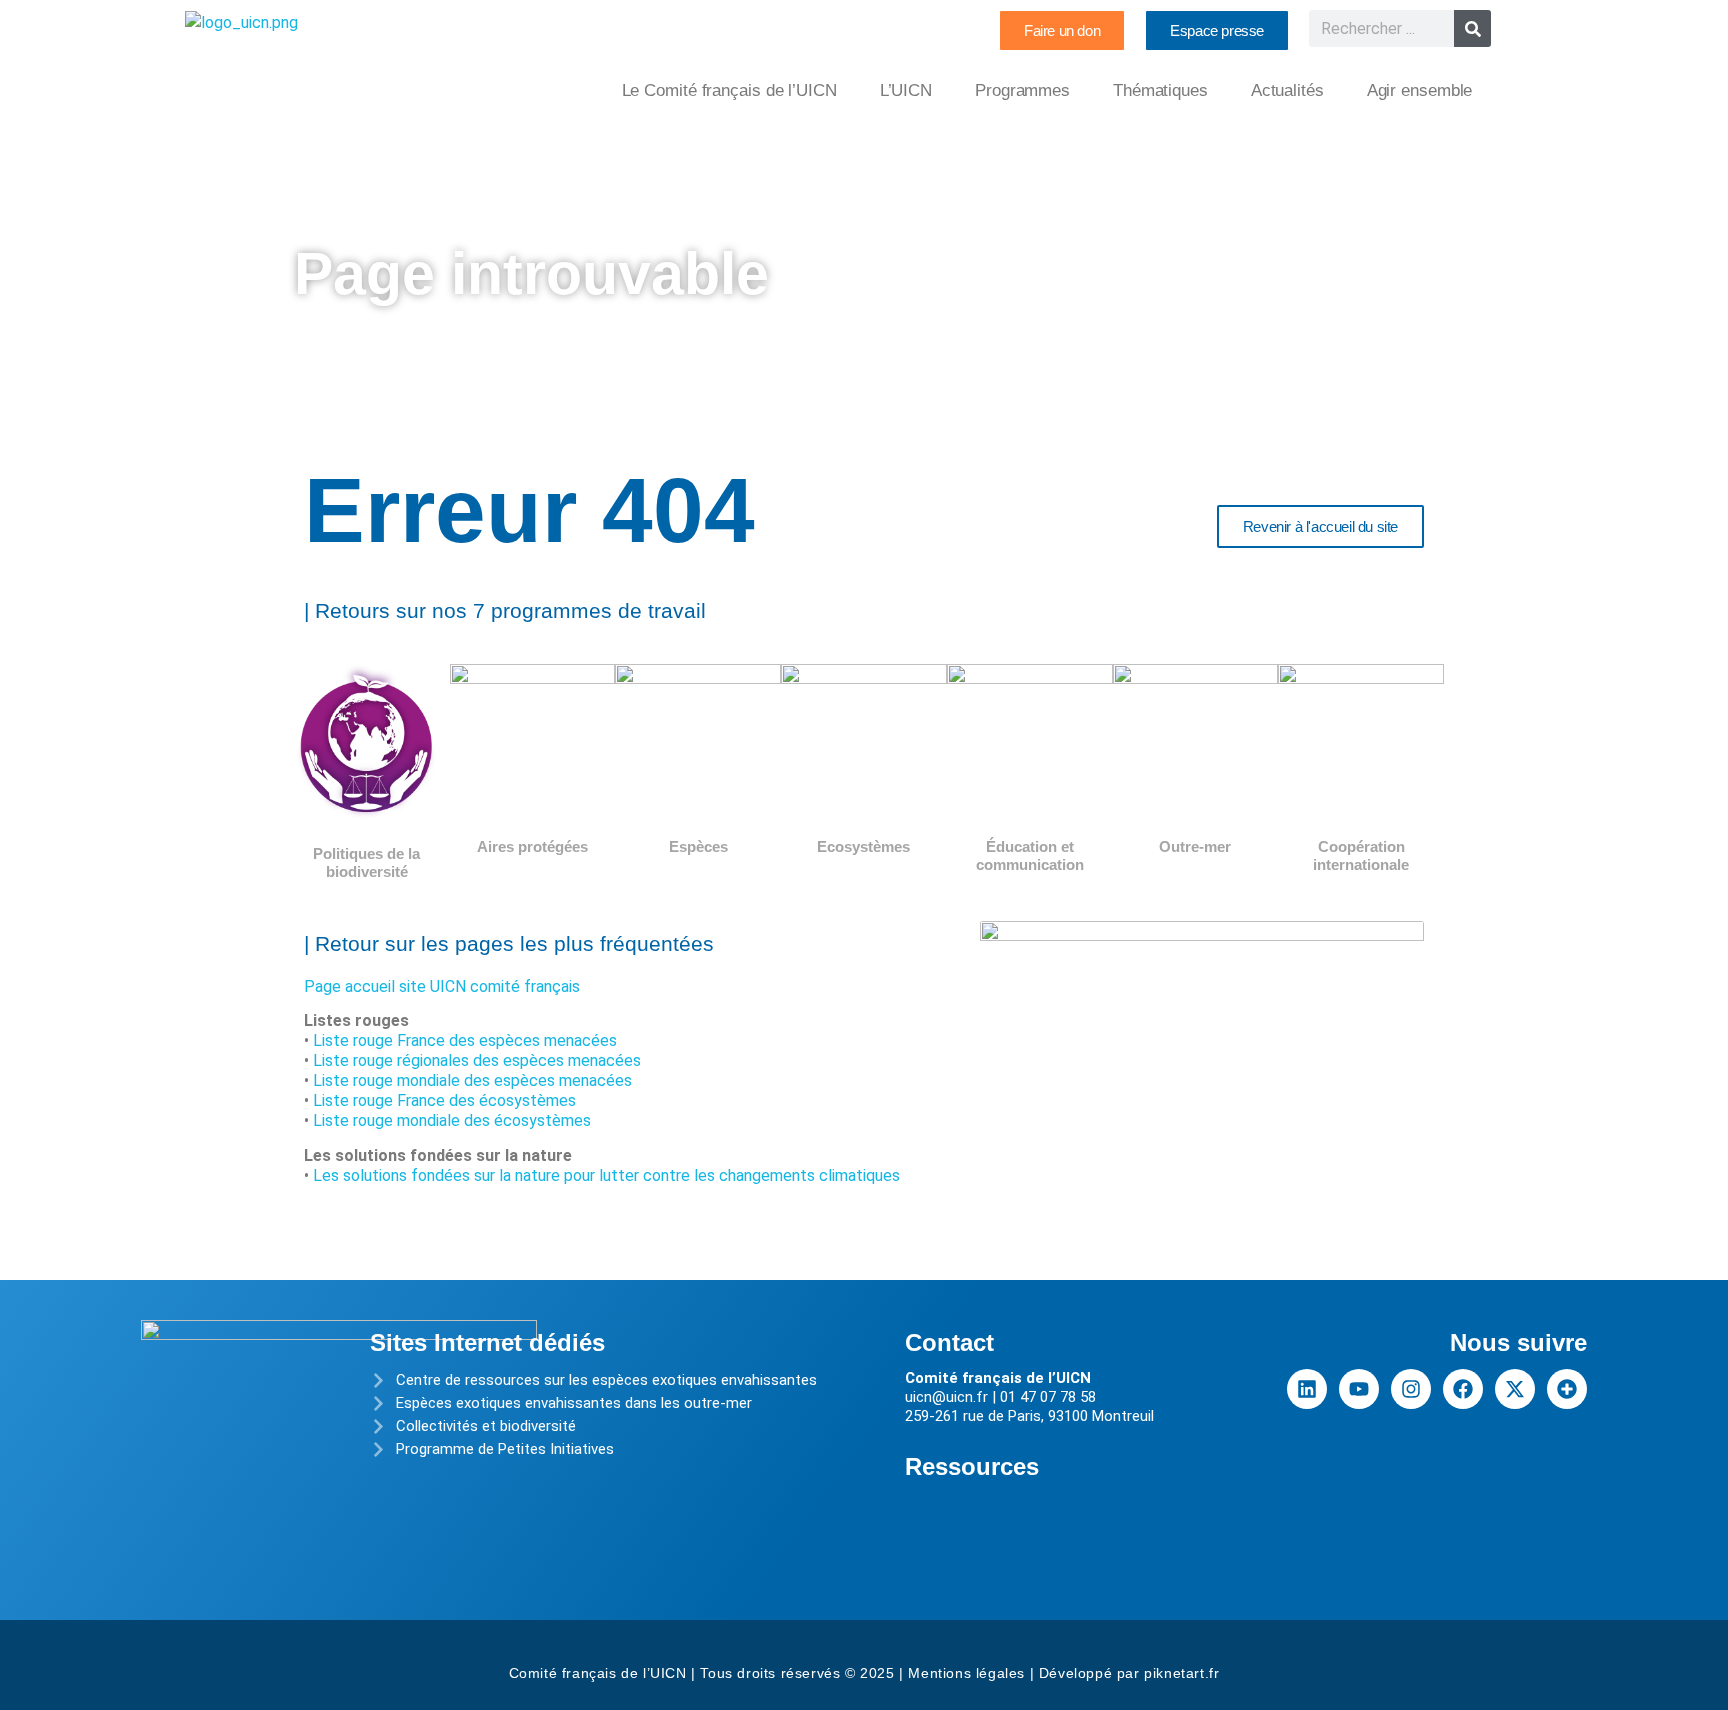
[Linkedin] (1307, 1389)
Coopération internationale (1361, 855)
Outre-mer (1195, 846)
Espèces (698, 846)
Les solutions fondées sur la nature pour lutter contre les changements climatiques (606, 1175)
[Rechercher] (1472, 28)
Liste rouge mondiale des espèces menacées (472, 1080)
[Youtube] (1359, 1389)
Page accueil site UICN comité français (442, 986)
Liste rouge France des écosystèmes (444, 1100)
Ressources (972, 1466)
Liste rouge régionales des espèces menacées (477, 1060)
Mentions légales (966, 1673)
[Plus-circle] (1567, 1389)
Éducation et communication (1030, 855)
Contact (949, 1342)
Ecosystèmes (863, 846)
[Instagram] (1411, 1389)
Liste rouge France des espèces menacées (465, 1040)
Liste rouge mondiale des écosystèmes (452, 1120)
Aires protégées (532, 846)
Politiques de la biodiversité (366, 862)
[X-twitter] (1515, 1389)
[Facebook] (1463, 1389)
